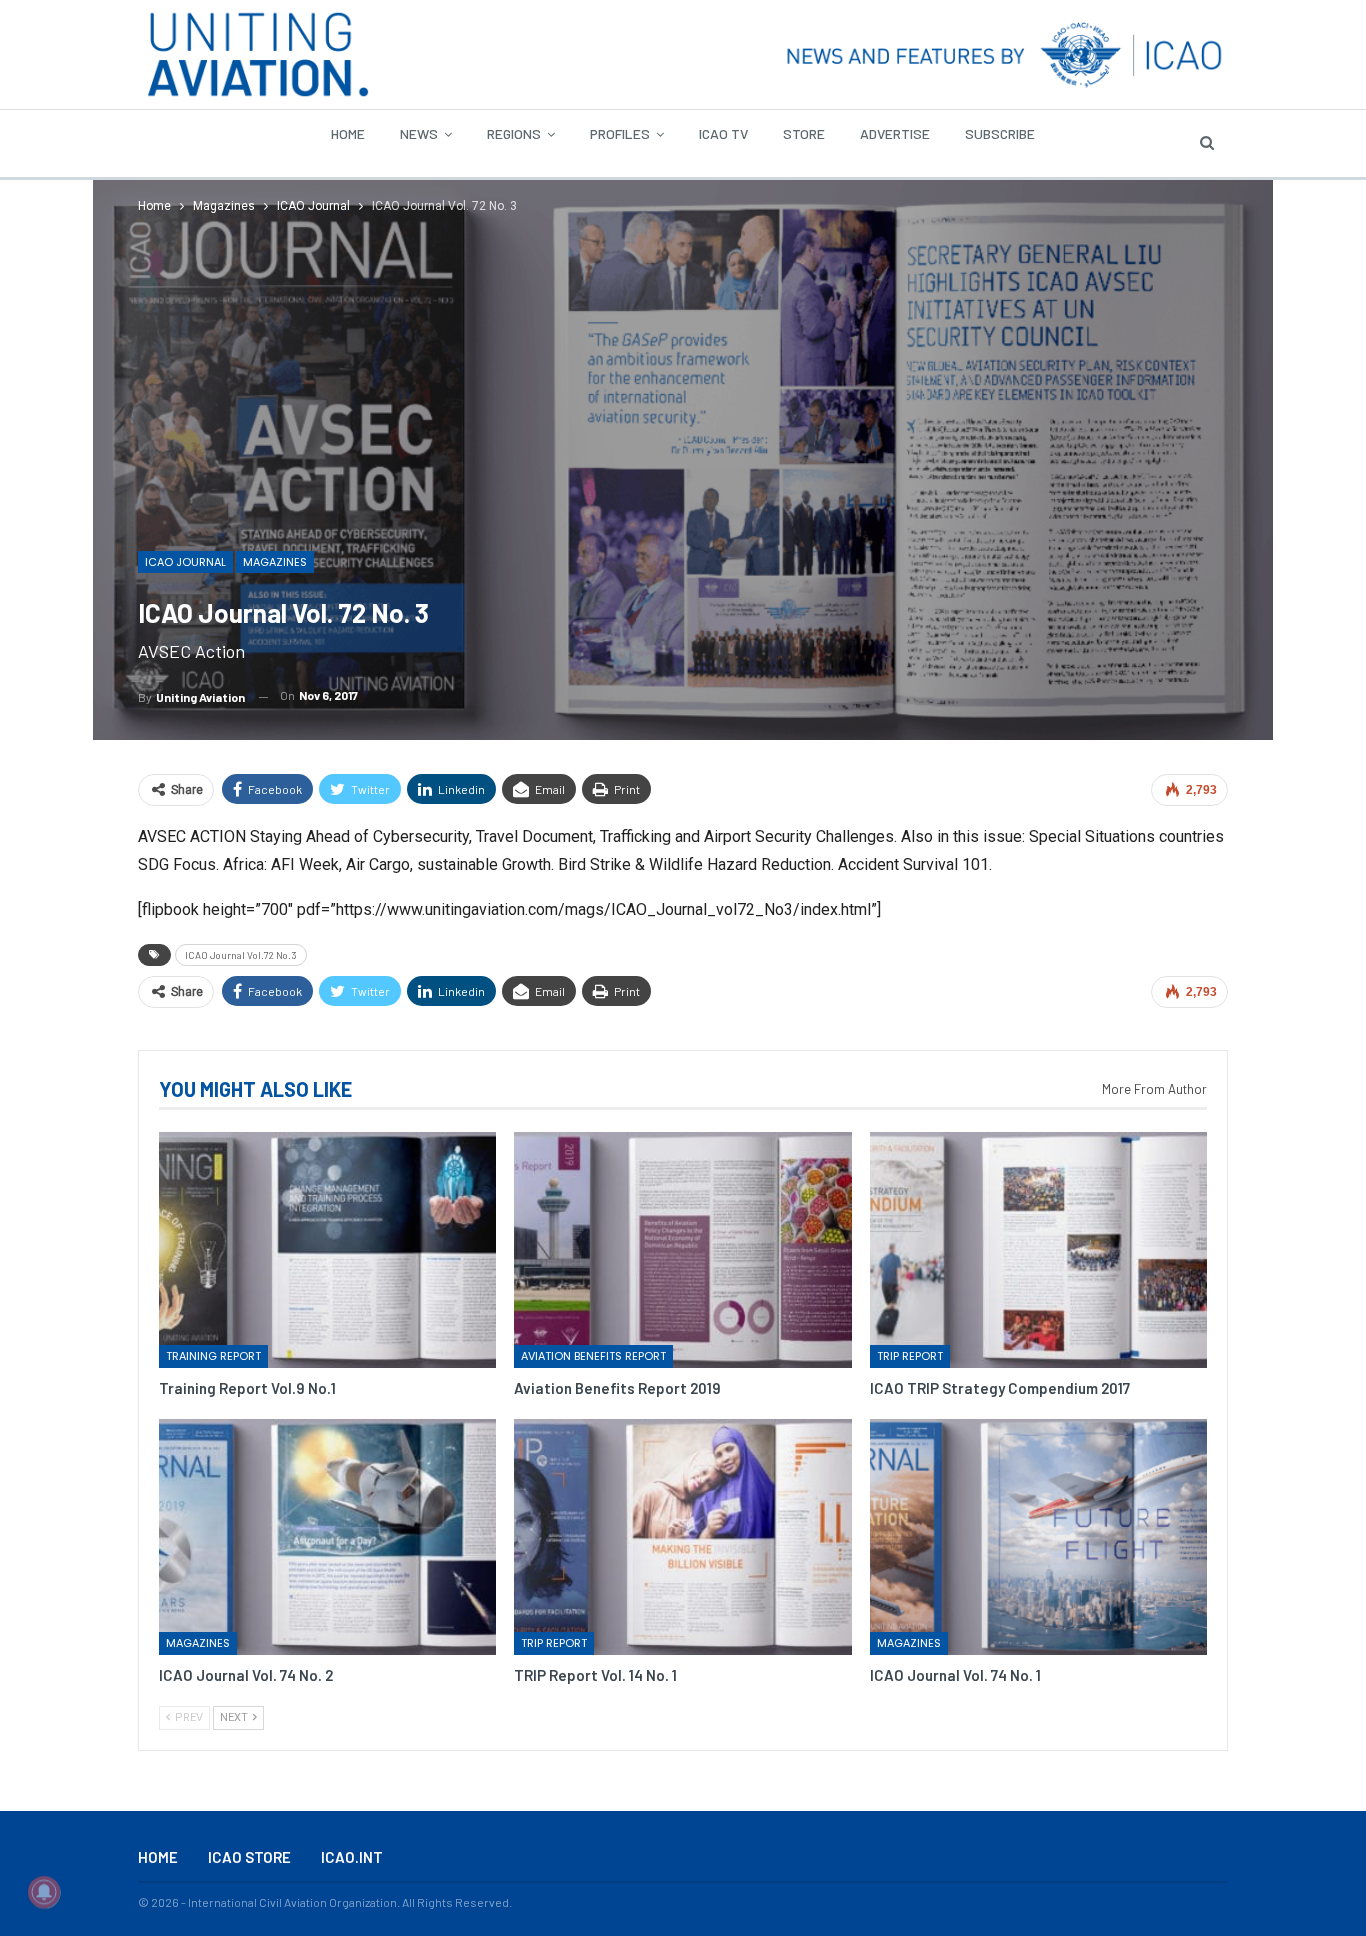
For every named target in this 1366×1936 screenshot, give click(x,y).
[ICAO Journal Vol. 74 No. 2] (327, 1537)
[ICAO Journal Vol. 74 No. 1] (1038, 1537)
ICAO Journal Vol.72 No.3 (241, 955)
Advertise (895, 133)
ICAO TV (723, 133)
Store (804, 133)
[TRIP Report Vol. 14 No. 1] (682, 1537)
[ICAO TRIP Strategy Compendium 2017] (1038, 1250)
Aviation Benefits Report (593, 1356)
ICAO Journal (185, 562)
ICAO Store (249, 1857)
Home (348, 133)
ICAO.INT (352, 1857)
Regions (514, 133)
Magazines (275, 562)
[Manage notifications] (44, 1892)
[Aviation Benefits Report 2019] (682, 1250)
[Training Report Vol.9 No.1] (327, 1250)
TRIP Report (910, 1356)
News (419, 133)
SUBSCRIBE (1000, 133)
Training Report (213, 1356)
